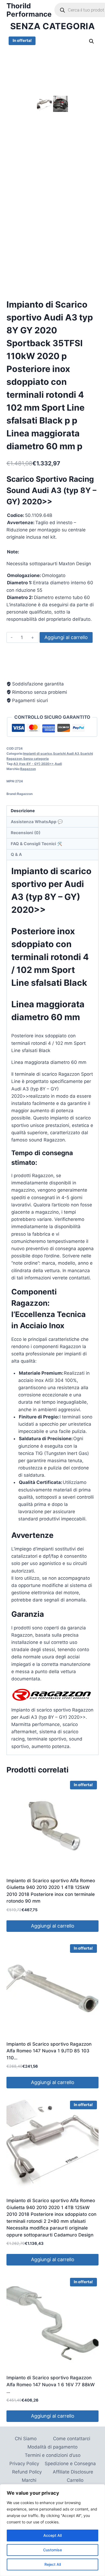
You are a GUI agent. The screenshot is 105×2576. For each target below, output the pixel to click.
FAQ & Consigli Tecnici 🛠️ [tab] (36, 844)
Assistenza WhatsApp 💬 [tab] (37, 822)
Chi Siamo (26, 2439)
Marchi (29, 2480)
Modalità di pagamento (52, 2447)
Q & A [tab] (16, 854)
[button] (92, 41)
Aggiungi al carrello (66, 637)
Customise (52, 2550)
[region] (52, 2530)
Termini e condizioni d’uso (53, 2455)
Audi (58, 764)
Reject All (53, 2564)
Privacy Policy (24, 2464)
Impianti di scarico (38, 754)
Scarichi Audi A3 (66, 754)
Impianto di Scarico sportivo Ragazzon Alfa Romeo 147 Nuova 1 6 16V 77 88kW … (51, 2385)
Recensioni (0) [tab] (26, 833)
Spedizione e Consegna (70, 2464)
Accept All (52, 2535)
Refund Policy (27, 2472)
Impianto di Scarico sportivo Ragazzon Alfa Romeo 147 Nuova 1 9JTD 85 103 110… (49, 2051)
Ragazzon (28, 769)
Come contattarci (72, 2439)
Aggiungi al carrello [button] (53, 1926)
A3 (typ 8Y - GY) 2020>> (34, 764)
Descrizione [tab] (23, 811)
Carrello (75, 2480)
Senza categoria (53, 26)
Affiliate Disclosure (73, 2472)
